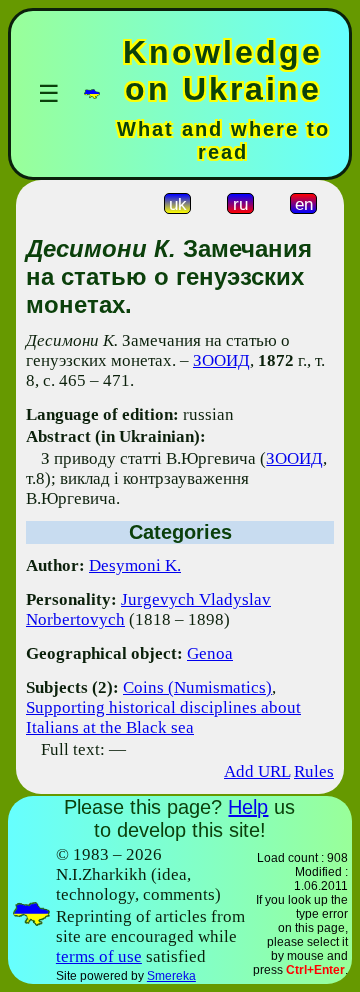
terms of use (99, 956)
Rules (314, 771)
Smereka (171, 976)
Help (248, 807)
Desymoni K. (135, 565)
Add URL (257, 771)
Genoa (210, 653)
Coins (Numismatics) (197, 687)
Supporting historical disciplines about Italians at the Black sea (163, 717)
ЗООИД (221, 360)
